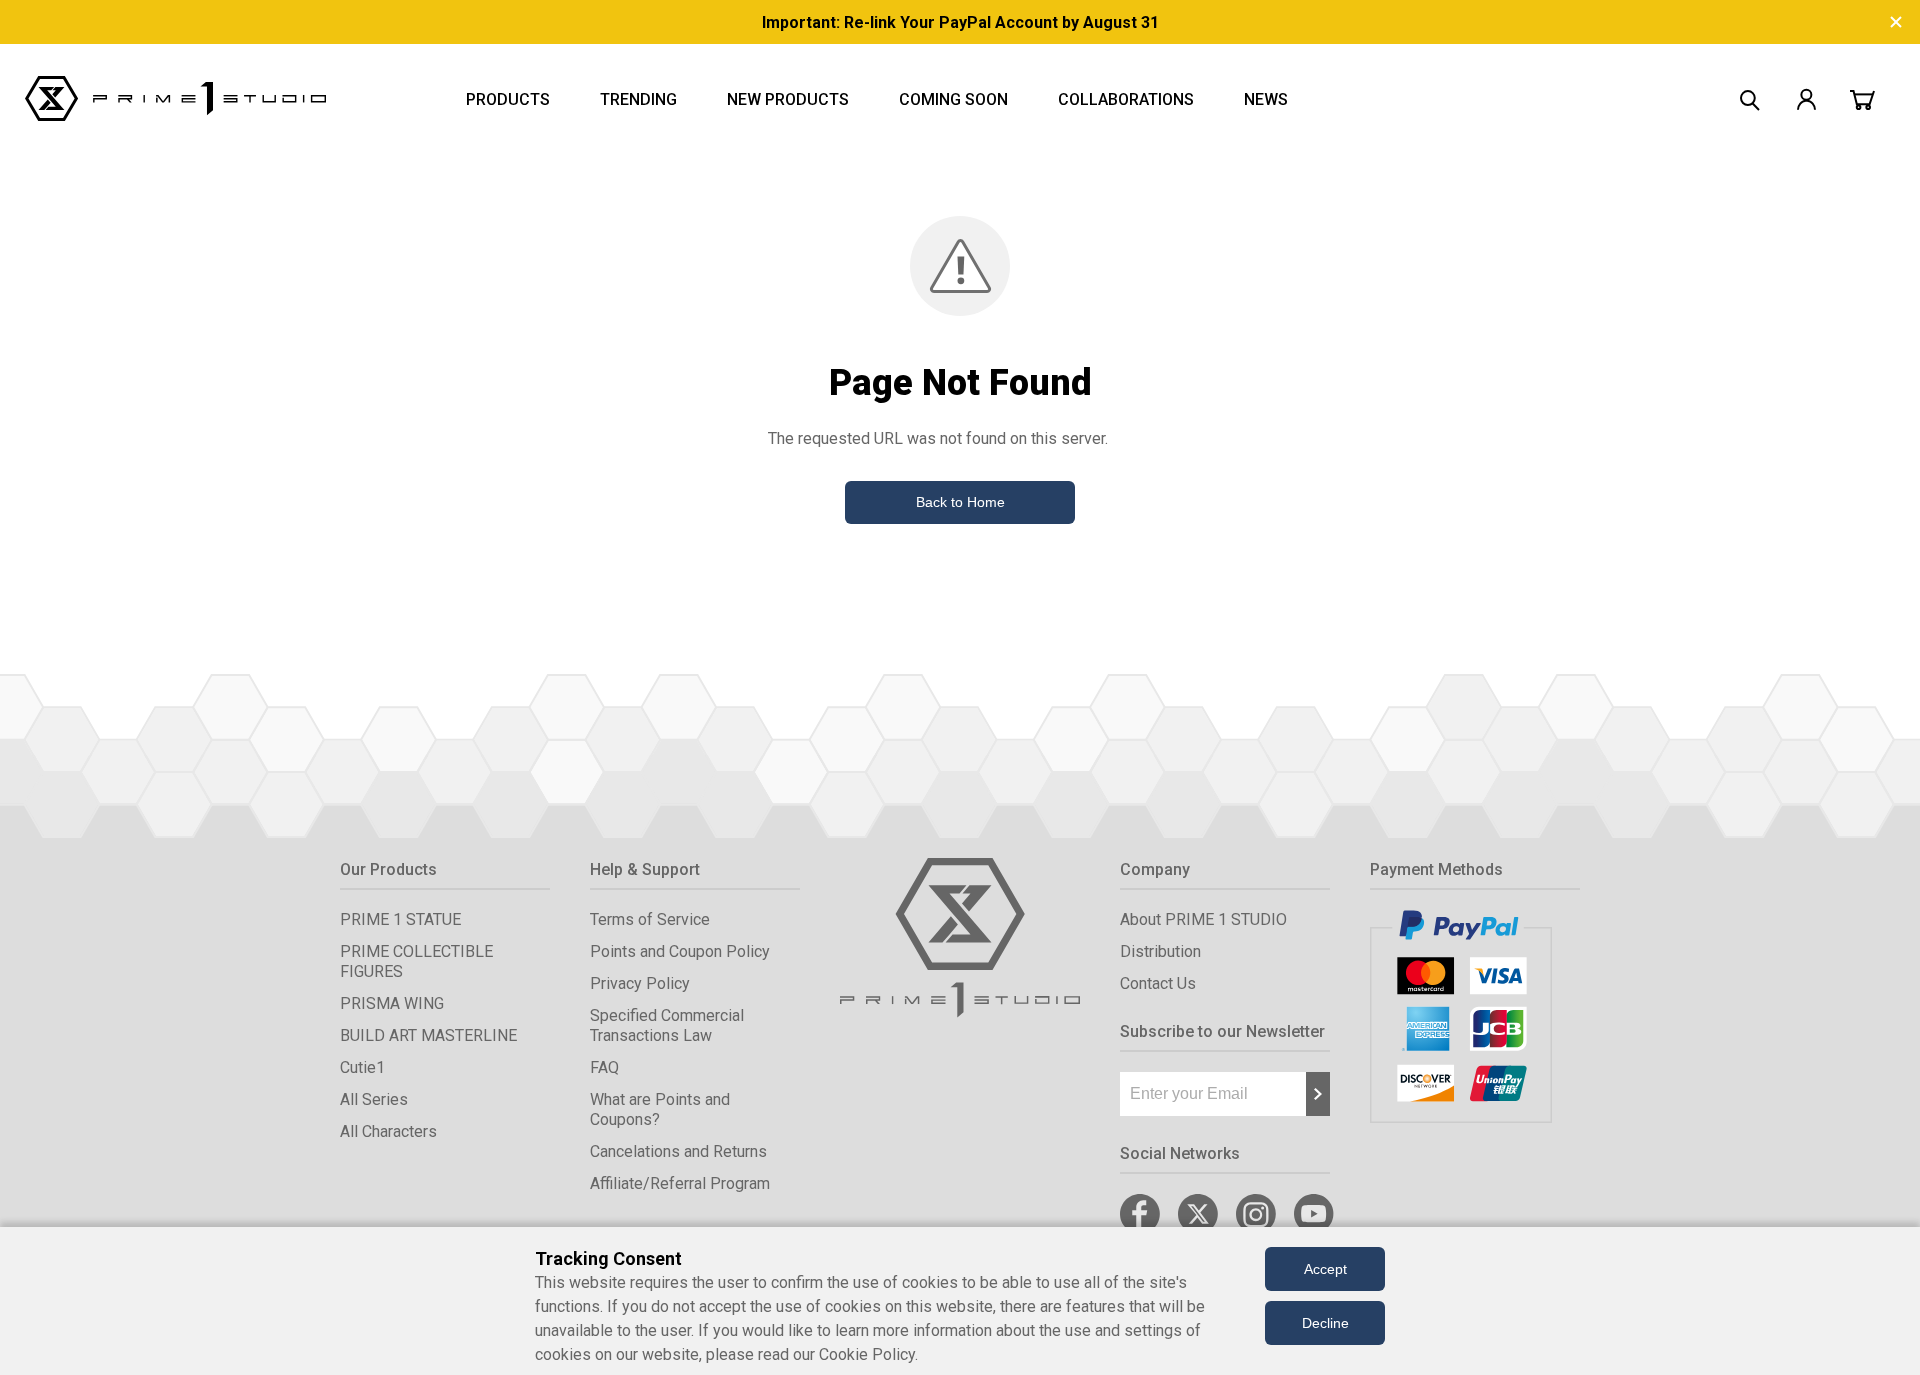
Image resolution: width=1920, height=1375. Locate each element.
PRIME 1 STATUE (400, 919)
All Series (374, 1099)
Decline (1325, 1323)
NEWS (1266, 99)
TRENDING (638, 99)
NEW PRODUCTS (788, 99)
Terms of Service (650, 919)
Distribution (1160, 951)
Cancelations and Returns (678, 1151)
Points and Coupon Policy (680, 951)
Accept (1325, 1269)
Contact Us (1158, 983)
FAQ (604, 1067)
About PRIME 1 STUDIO (1203, 919)
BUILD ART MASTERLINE (428, 1035)
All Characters (388, 1131)
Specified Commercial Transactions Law (667, 1025)
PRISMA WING (392, 1003)
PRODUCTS (508, 99)
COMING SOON (953, 99)
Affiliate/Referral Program (680, 1183)
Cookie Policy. (868, 1354)
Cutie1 (362, 1067)
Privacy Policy (640, 983)
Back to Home (960, 502)
